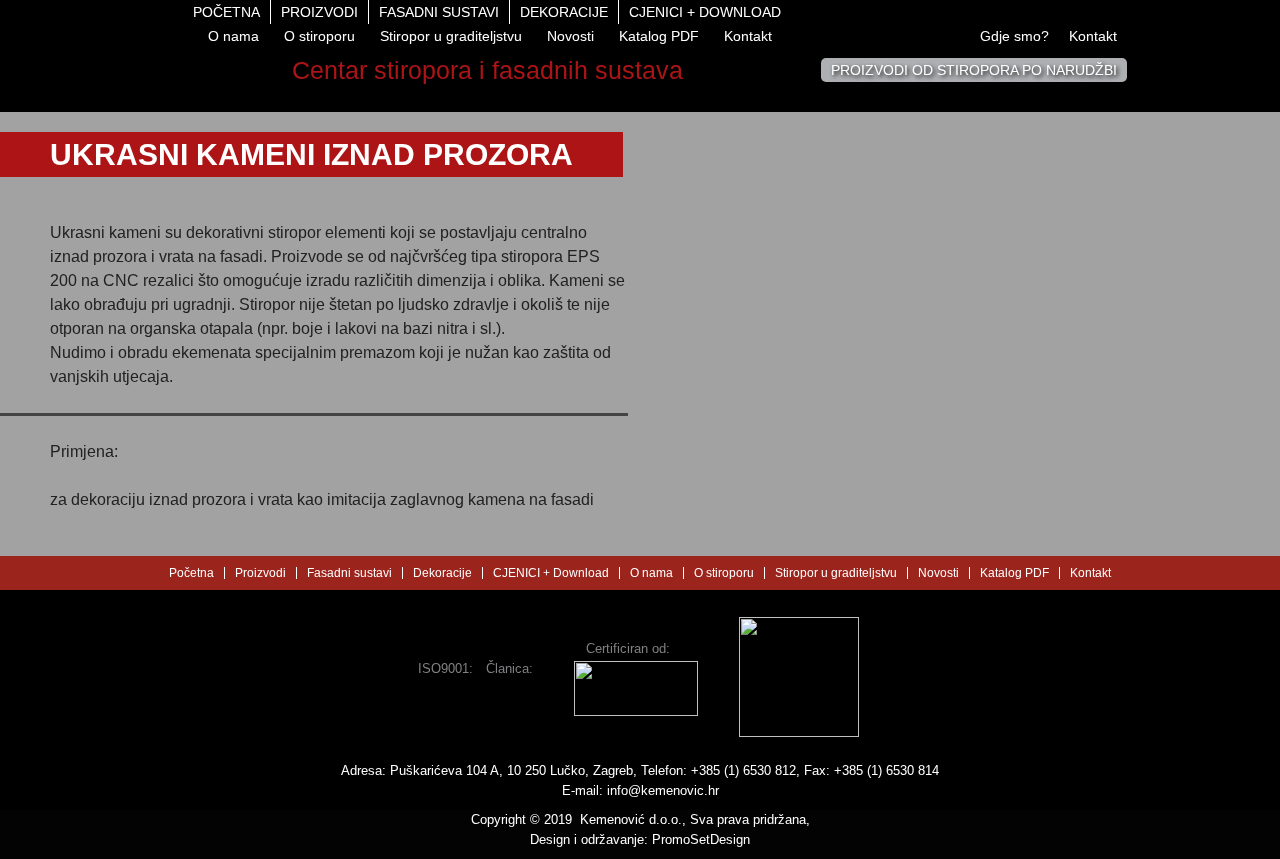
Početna (226, 12)
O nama (233, 36)
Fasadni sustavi (439, 12)
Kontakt (748, 36)
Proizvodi (319, 12)
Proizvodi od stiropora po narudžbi (974, 70)
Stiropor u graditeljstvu (451, 36)
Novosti (570, 36)
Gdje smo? (1014, 36)
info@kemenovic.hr (663, 790)
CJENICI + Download (705, 12)
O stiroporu (319, 36)
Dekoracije (564, 12)
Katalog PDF (659, 36)
